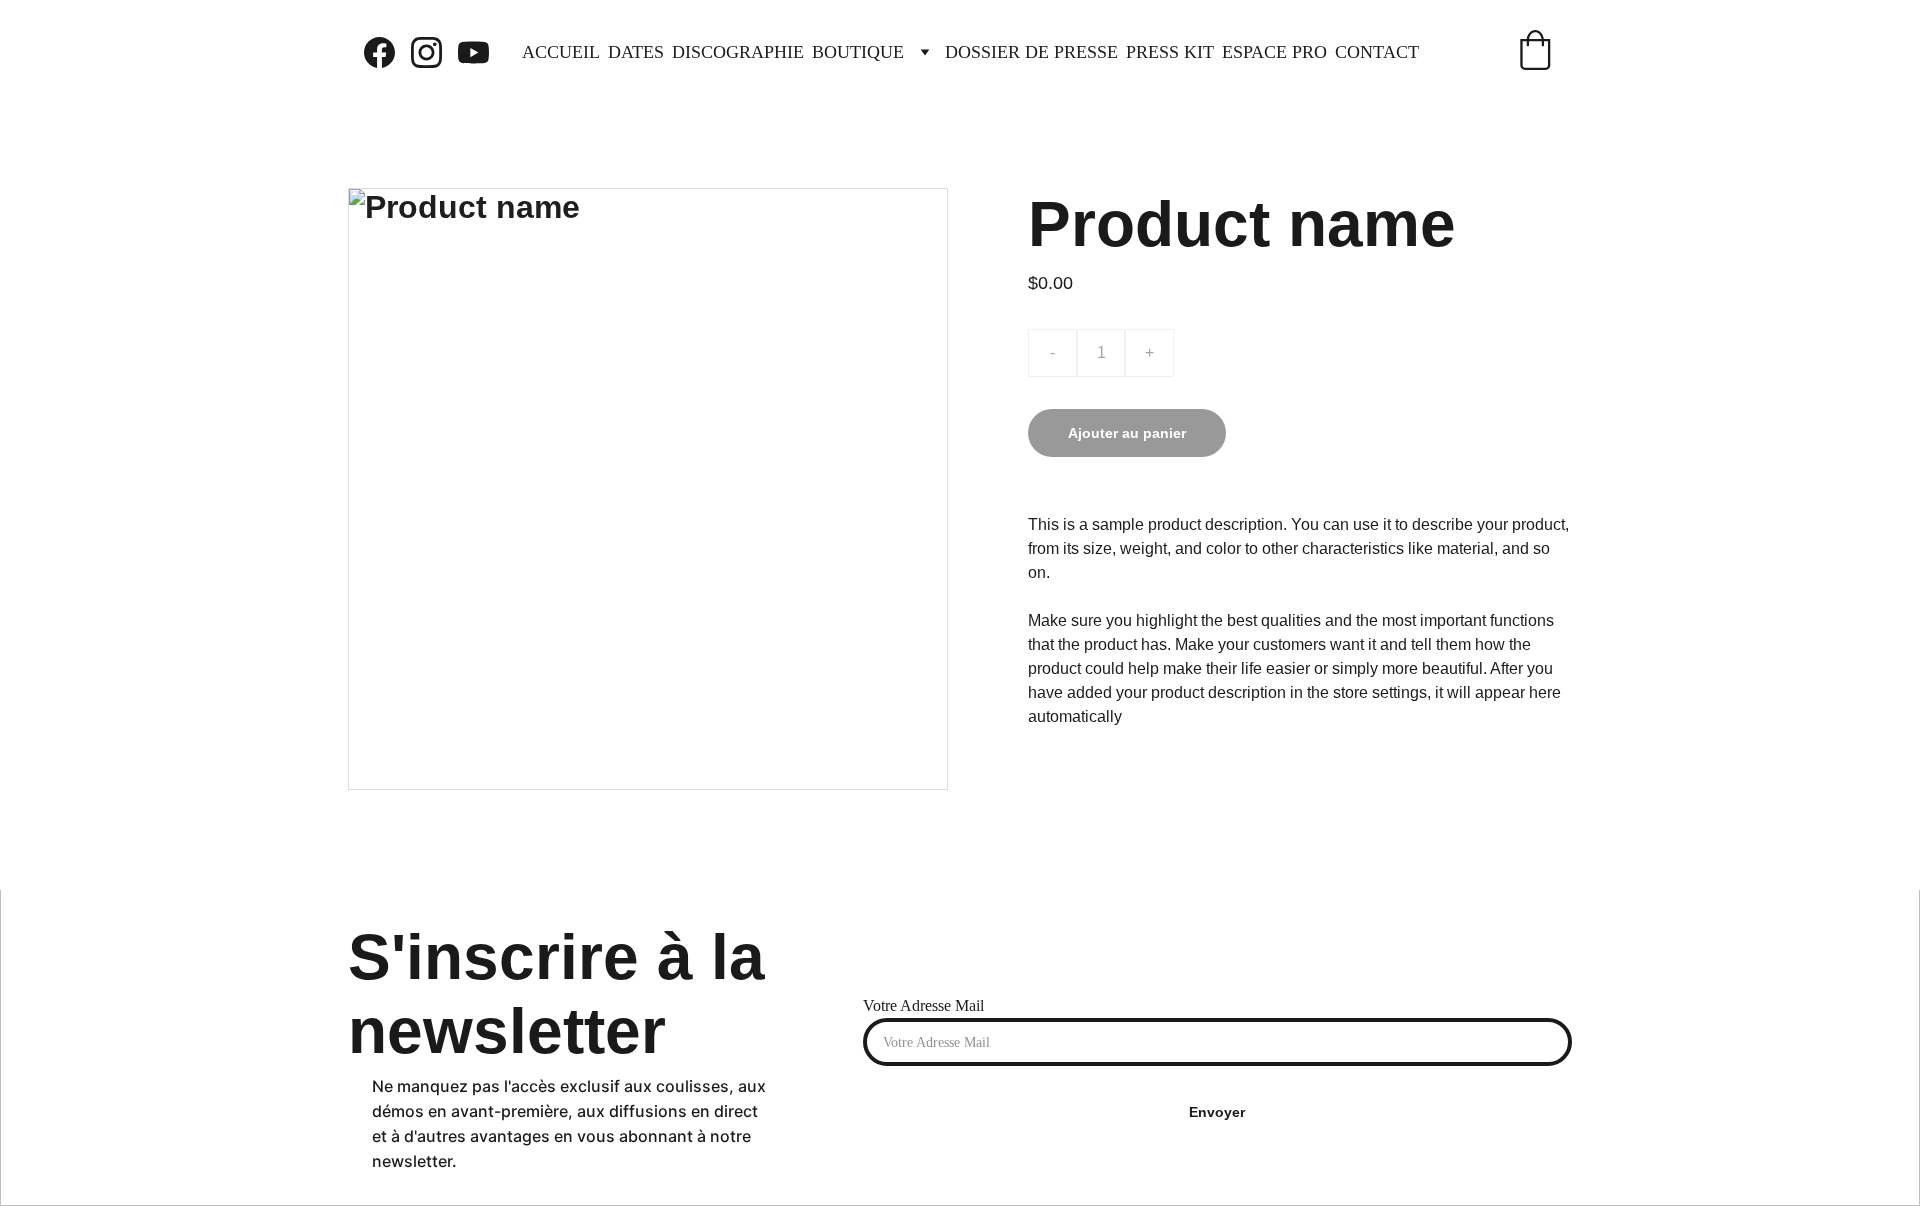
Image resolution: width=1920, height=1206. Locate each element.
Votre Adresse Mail (923, 1005)
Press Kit (1170, 52)
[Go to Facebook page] (387, 52)
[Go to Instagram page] (434, 52)
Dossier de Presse (1031, 52)
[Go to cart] (1535, 52)
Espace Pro (1274, 52)
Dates (636, 52)
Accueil (561, 52)
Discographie (738, 52)
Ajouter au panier (1127, 433)
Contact (1377, 52)
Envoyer (1217, 1112)
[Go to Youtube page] (473, 52)
